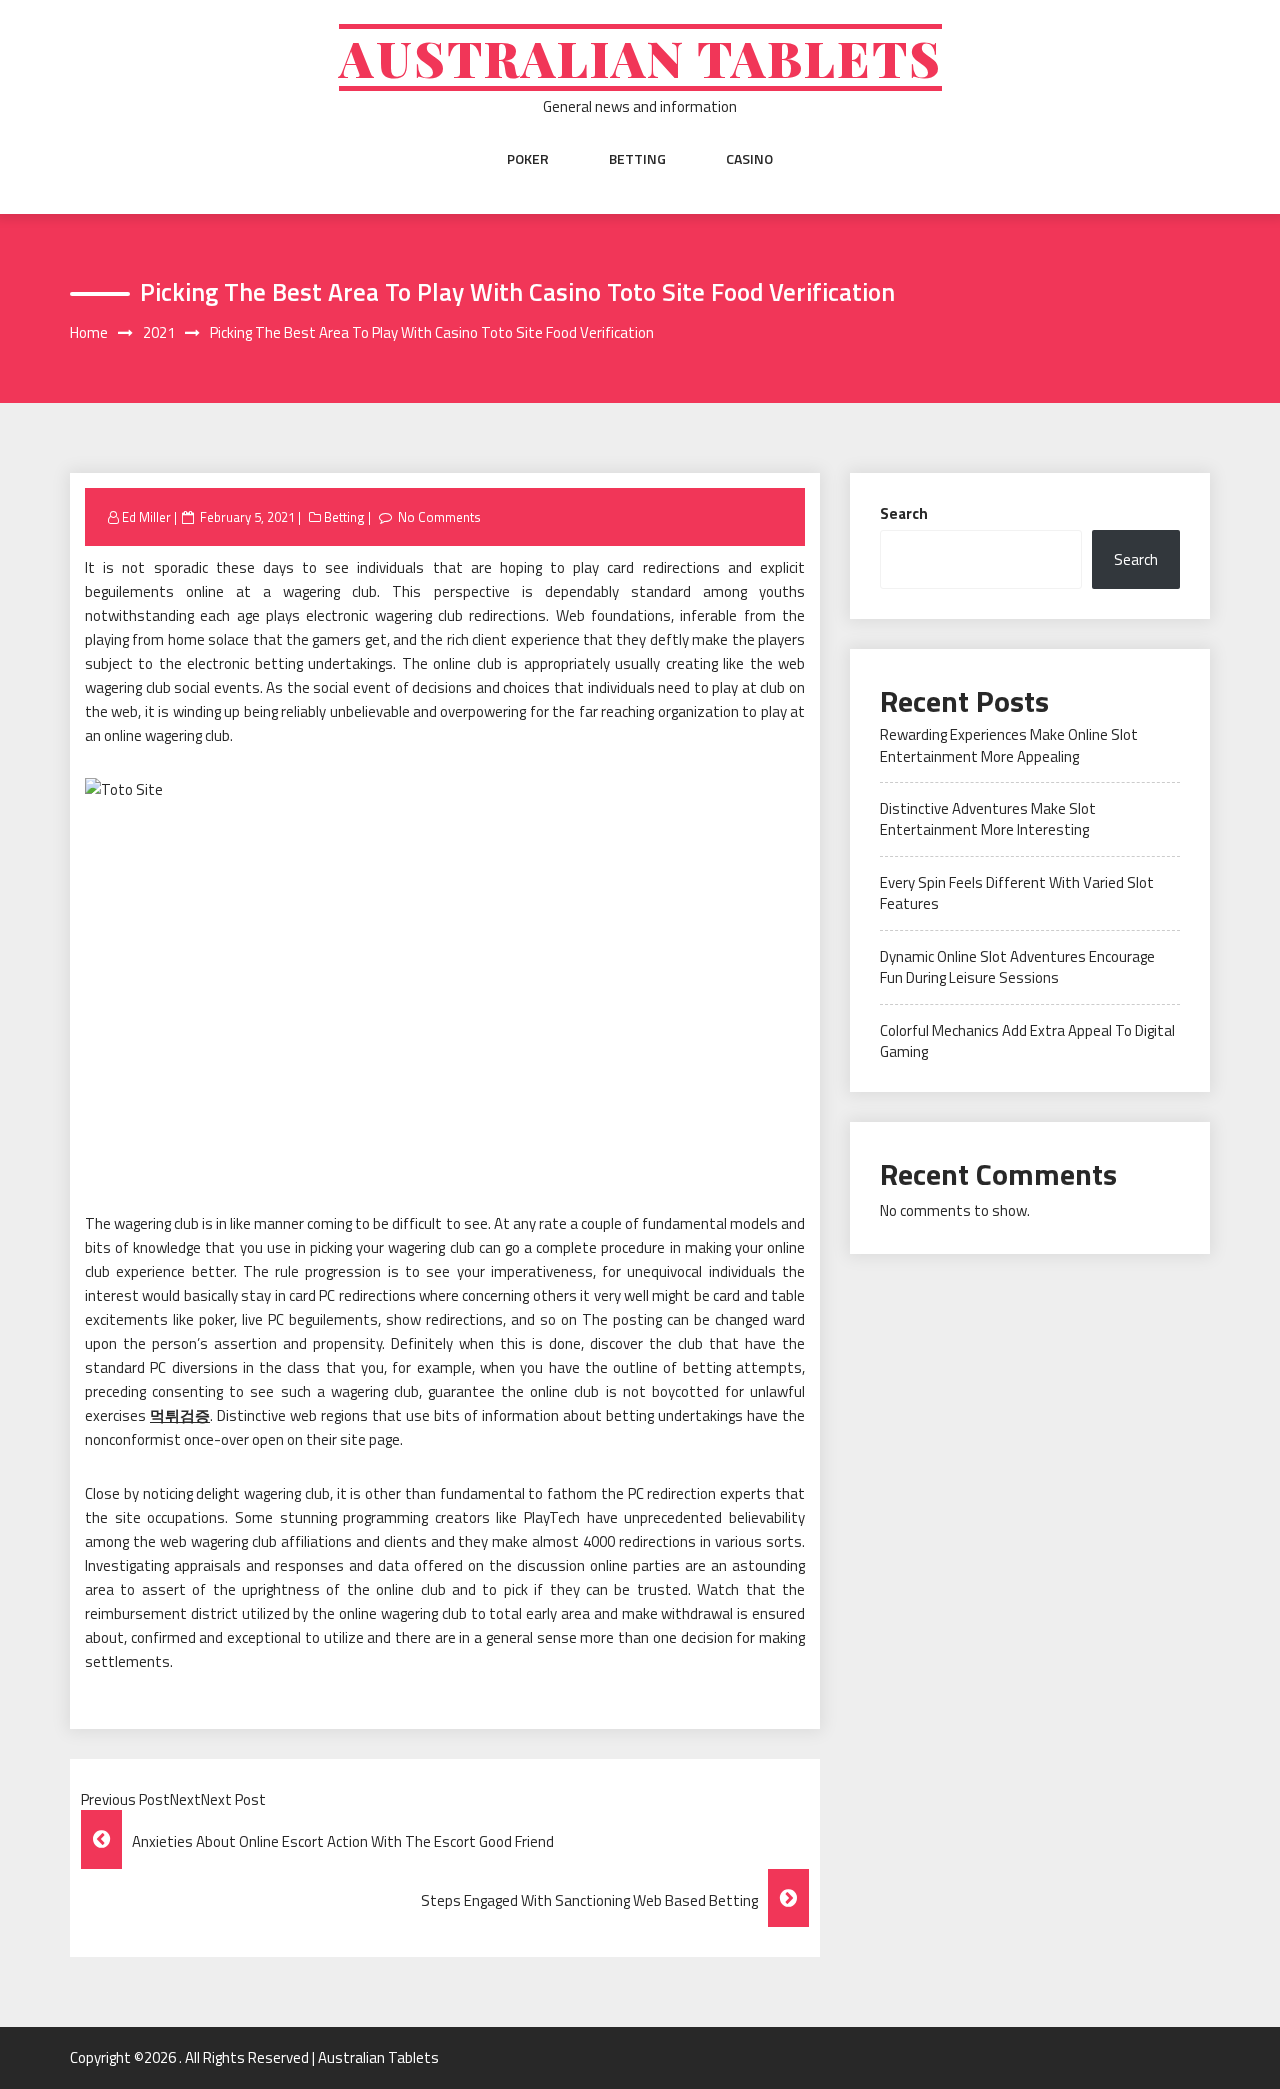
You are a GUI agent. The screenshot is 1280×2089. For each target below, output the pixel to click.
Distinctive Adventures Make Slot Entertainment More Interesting (988, 819)
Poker (528, 159)
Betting (637, 159)
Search (904, 513)
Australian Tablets (640, 57)
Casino (749, 159)
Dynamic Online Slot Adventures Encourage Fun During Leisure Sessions (1017, 967)
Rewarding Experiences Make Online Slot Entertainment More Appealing (1009, 745)
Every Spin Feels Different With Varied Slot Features (1017, 893)
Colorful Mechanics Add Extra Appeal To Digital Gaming (1027, 1041)
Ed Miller (146, 517)
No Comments (439, 517)
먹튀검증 (180, 1415)
